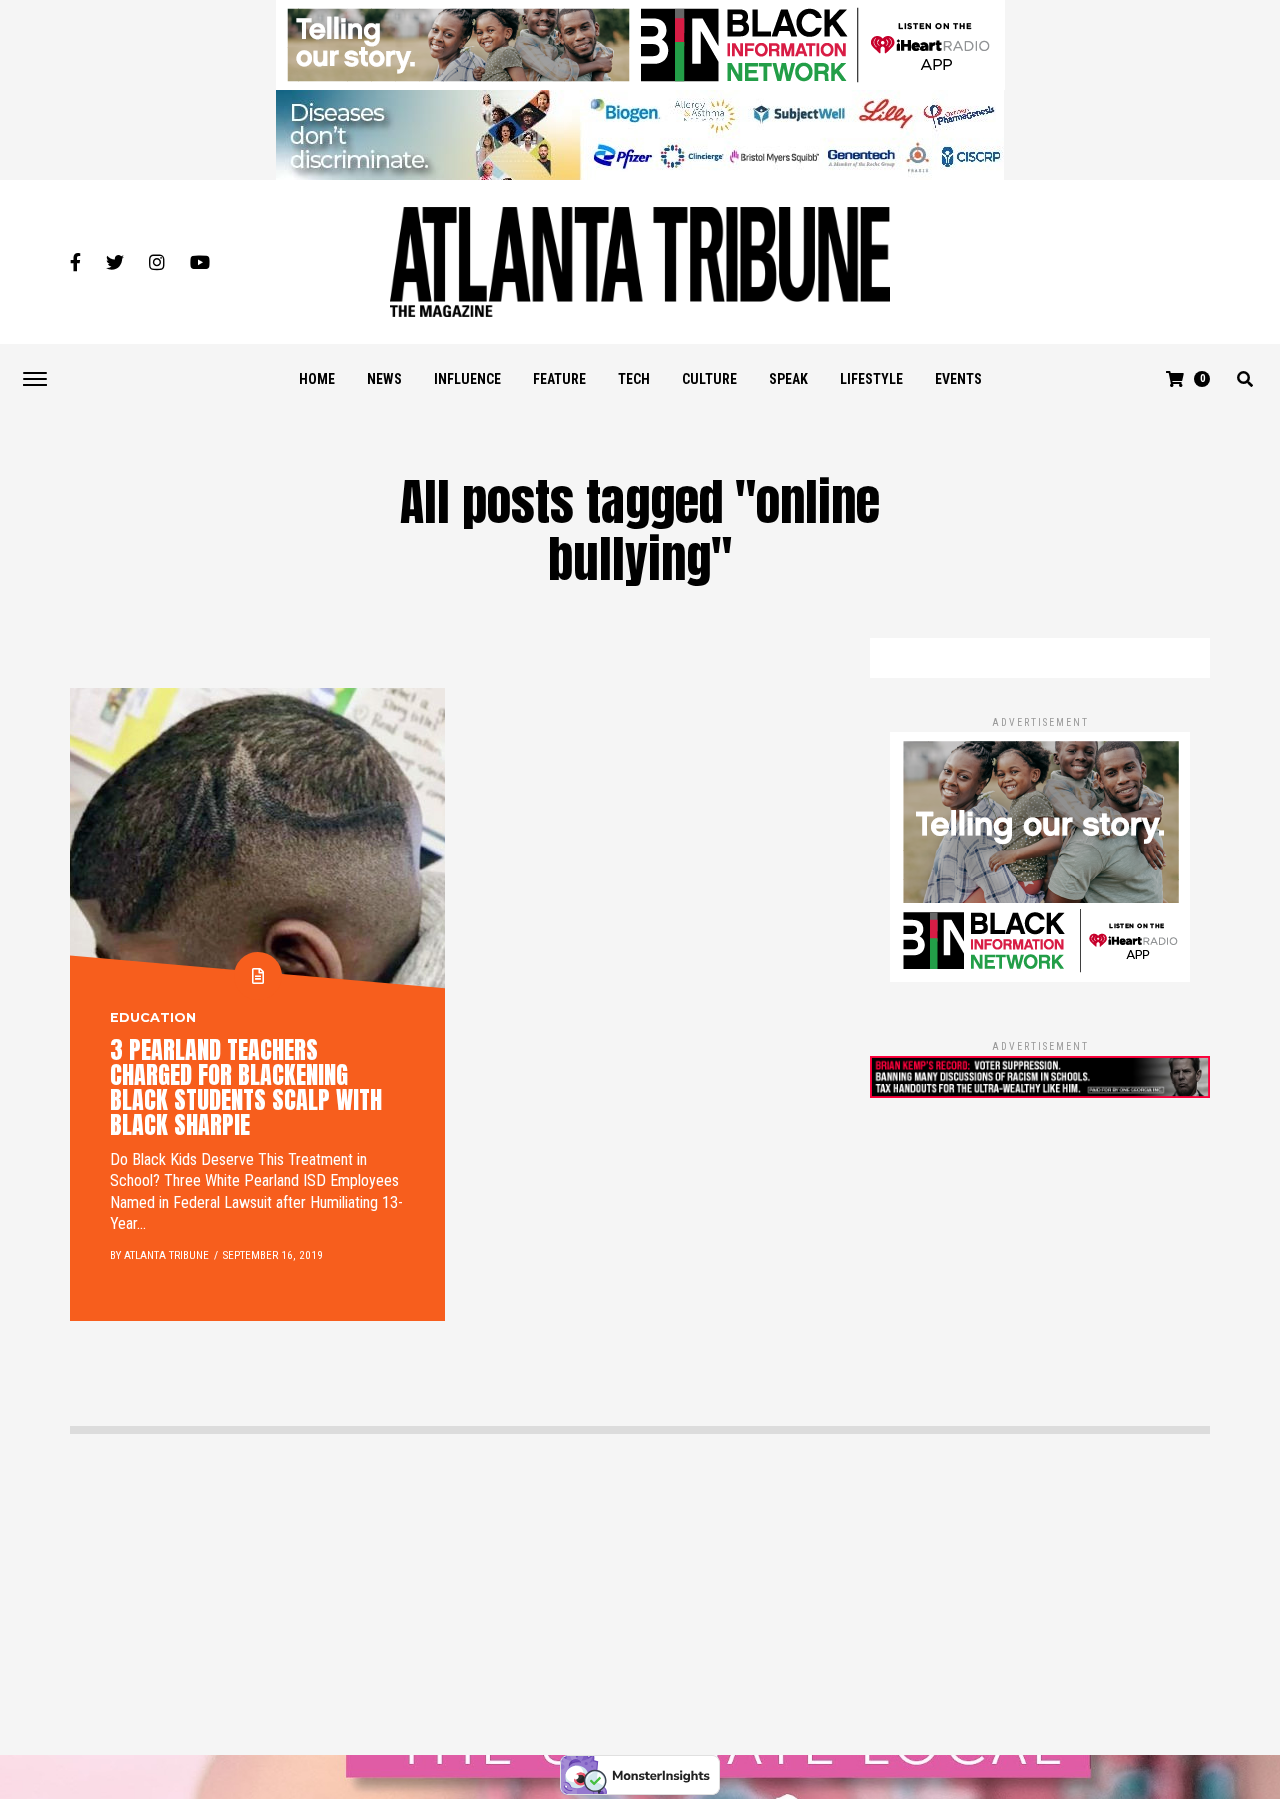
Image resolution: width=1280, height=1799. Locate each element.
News (384, 379)
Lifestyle (871, 379)
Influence (467, 379)
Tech (634, 379)
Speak (788, 379)
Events (958, 379)
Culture (709, 379)
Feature (559, 379)
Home (317, 379)
